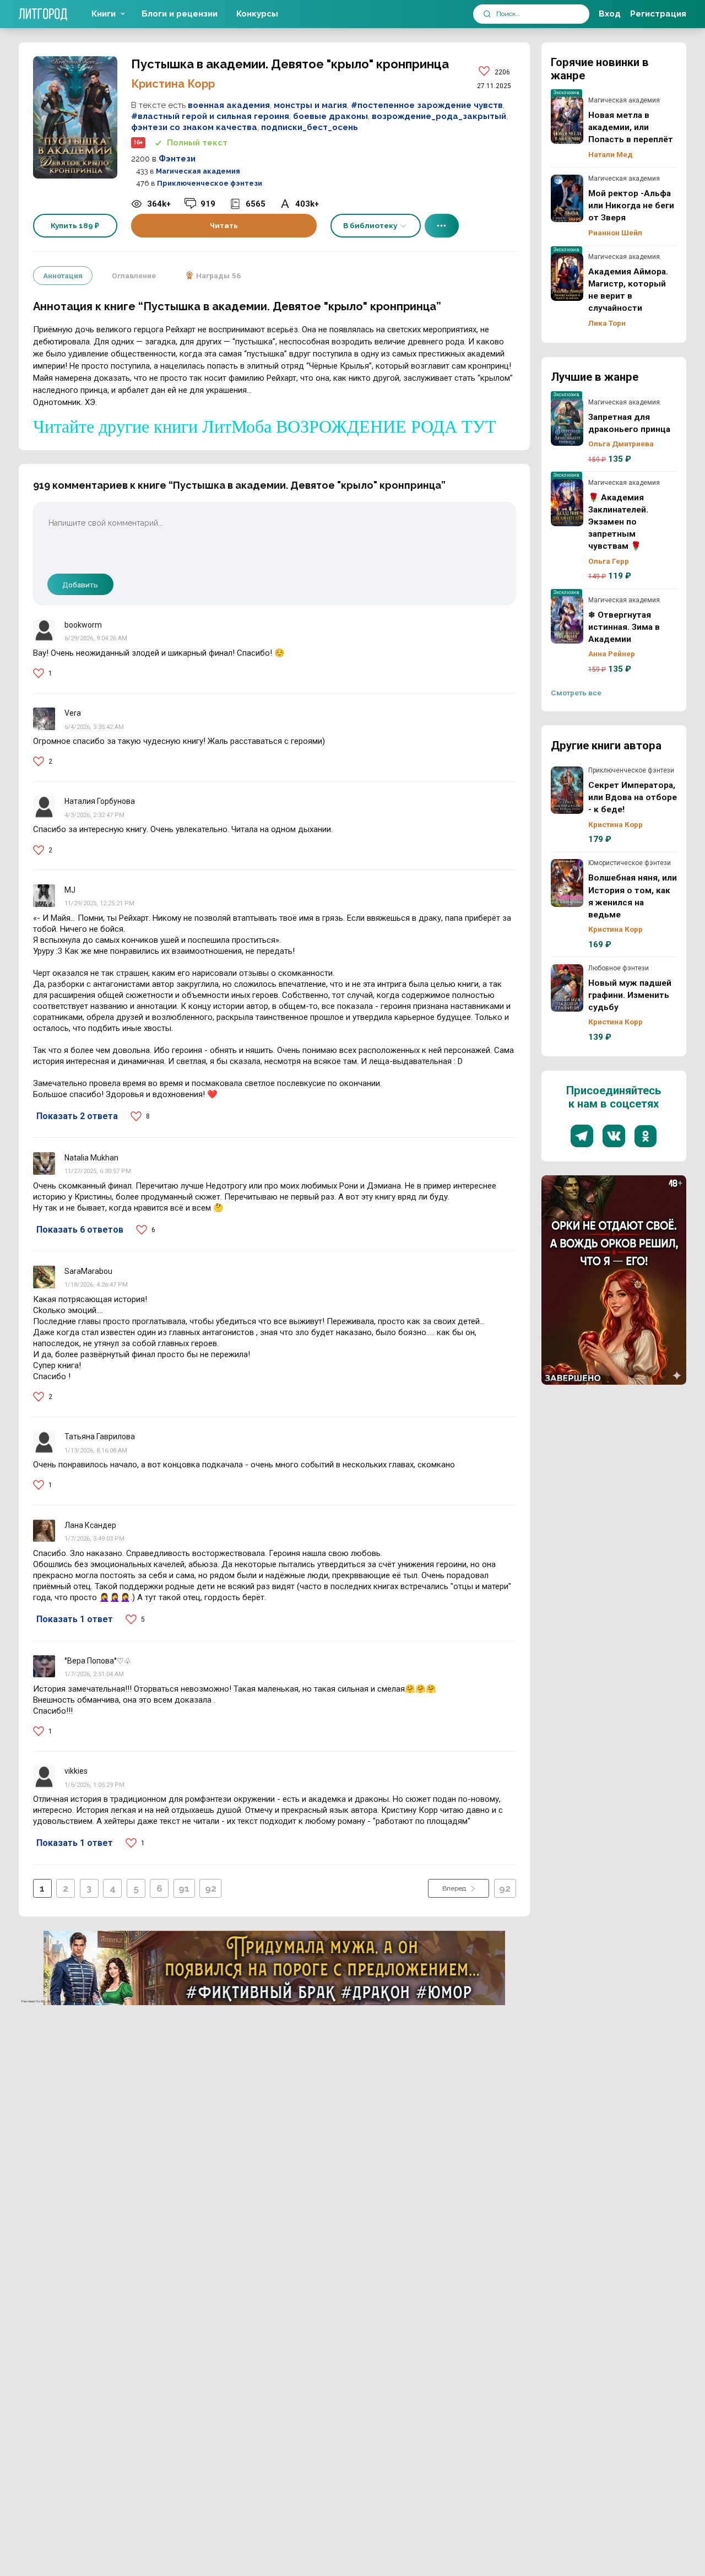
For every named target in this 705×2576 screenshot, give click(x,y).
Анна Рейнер (612, 654)
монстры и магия (310, 105)
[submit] (487, 14)
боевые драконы (330, 116)
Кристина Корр (173, 84)
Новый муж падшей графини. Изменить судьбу (567, 988)
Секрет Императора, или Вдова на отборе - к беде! (567, 790)
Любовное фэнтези (619, 968)
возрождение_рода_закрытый (439, 116)
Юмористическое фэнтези (630, 863)
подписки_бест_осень (310, 127)
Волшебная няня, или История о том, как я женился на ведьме (567, 883)
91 (184, 1888)
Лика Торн (607, 323)
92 (211, 1888)
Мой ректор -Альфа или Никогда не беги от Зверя (567, 198)
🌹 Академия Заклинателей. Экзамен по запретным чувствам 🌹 (567, 503)
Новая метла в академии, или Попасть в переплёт (567, 120)
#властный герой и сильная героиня (210, 116)
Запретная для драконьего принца (567, 422)
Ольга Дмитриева (621, 444)
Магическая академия (198, 171)
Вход (610, 14)
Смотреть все (576, 693)
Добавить (80, 585)
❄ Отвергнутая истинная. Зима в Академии (567, 620)
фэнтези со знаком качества (194, 127)
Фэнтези (177, 159)
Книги (104, 14)
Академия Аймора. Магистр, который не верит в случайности (567, 277)
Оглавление (134, 276)
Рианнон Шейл (615, 233)
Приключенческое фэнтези (210, 183)
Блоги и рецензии (180, 14)
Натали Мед (611, 154)
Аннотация (63, 276)
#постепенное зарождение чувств (427, 105)
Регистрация (658, 14)
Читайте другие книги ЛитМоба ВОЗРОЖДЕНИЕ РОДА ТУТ (265, 426)
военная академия (229, 105)
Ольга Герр (609, 561)
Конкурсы (257, 14)
